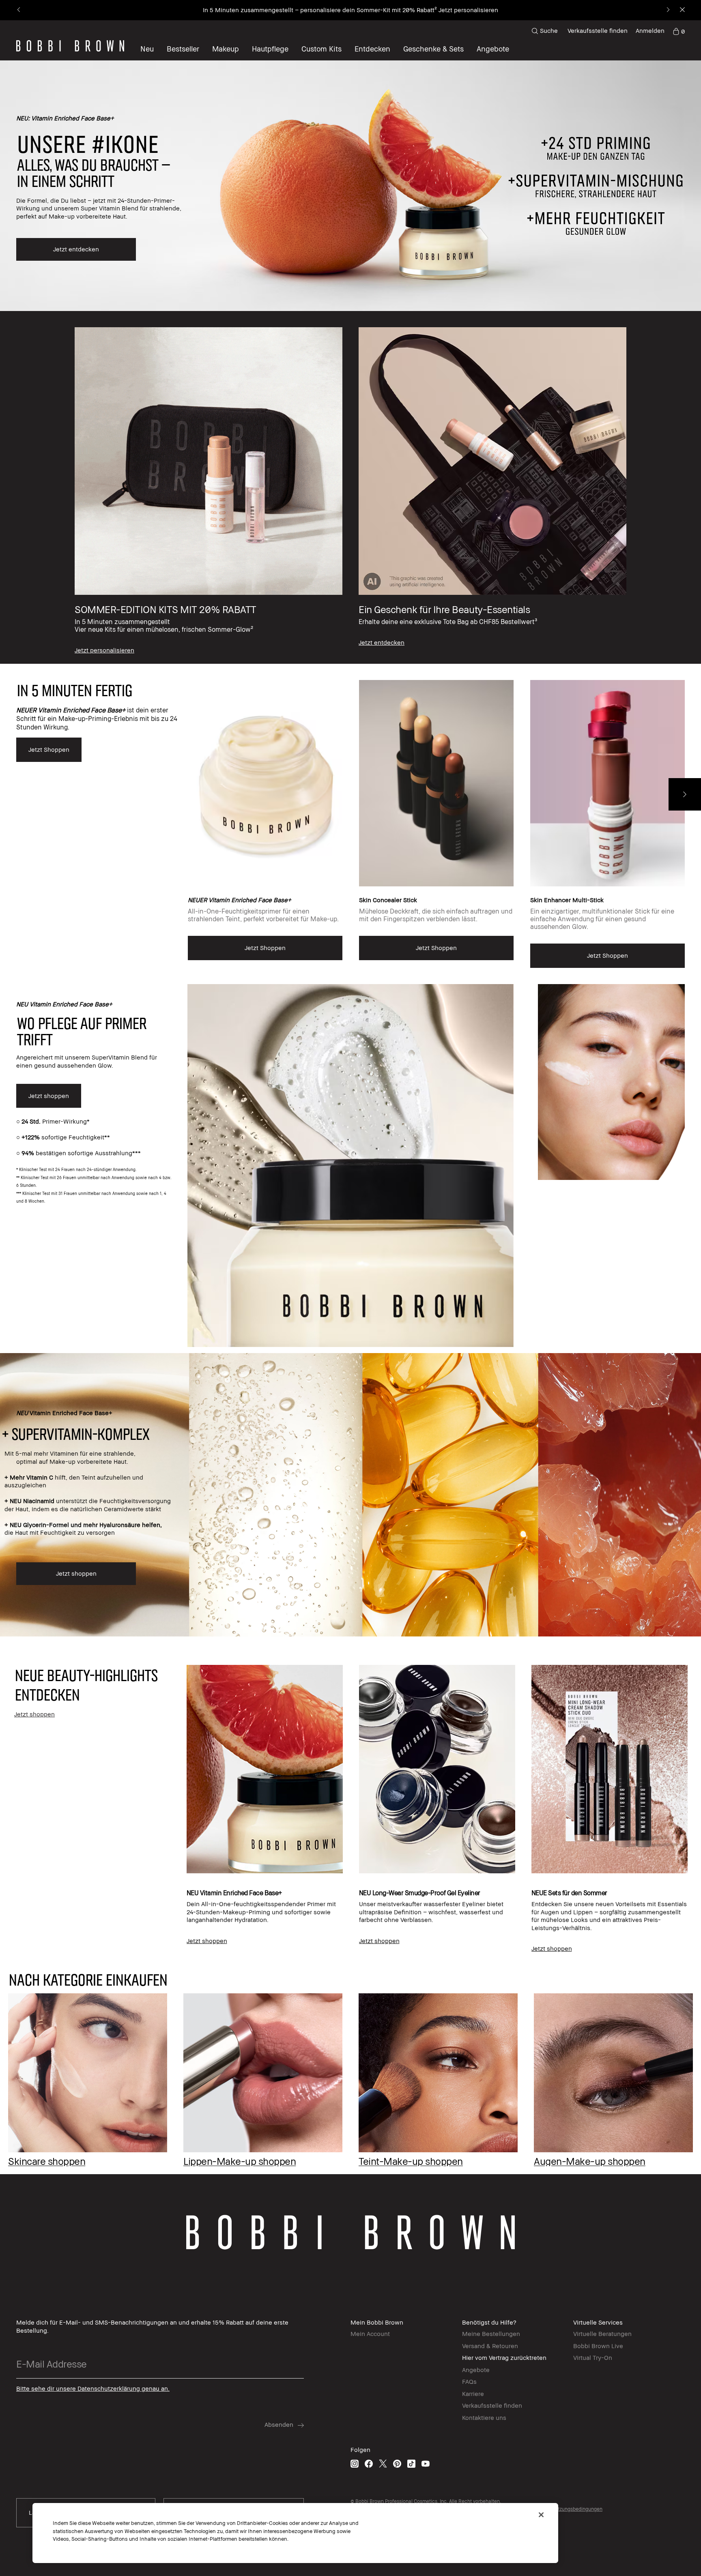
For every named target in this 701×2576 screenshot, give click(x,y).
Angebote (476, 2370)
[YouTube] (426, 2463)
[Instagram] (355, 2463)
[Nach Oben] (676, 1941)
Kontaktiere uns (484, 2417)
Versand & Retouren (490, 2346)
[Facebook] (369, 2463)
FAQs (469, 2381)
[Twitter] (383, 2463)
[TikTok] (411, 2463)
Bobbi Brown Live (598, 2346)
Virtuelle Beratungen (602, 2334)
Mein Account (370, 2334)
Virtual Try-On (593, 2357)
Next (685, 794)
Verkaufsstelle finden (598, 30)
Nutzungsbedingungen (577, 2509)
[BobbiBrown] (70, 46)
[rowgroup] (350, 488)
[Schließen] (541, 2515)
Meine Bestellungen (491, 2334)
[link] (679, 31)
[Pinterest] (397, 2463)
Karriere (473, 2394)
